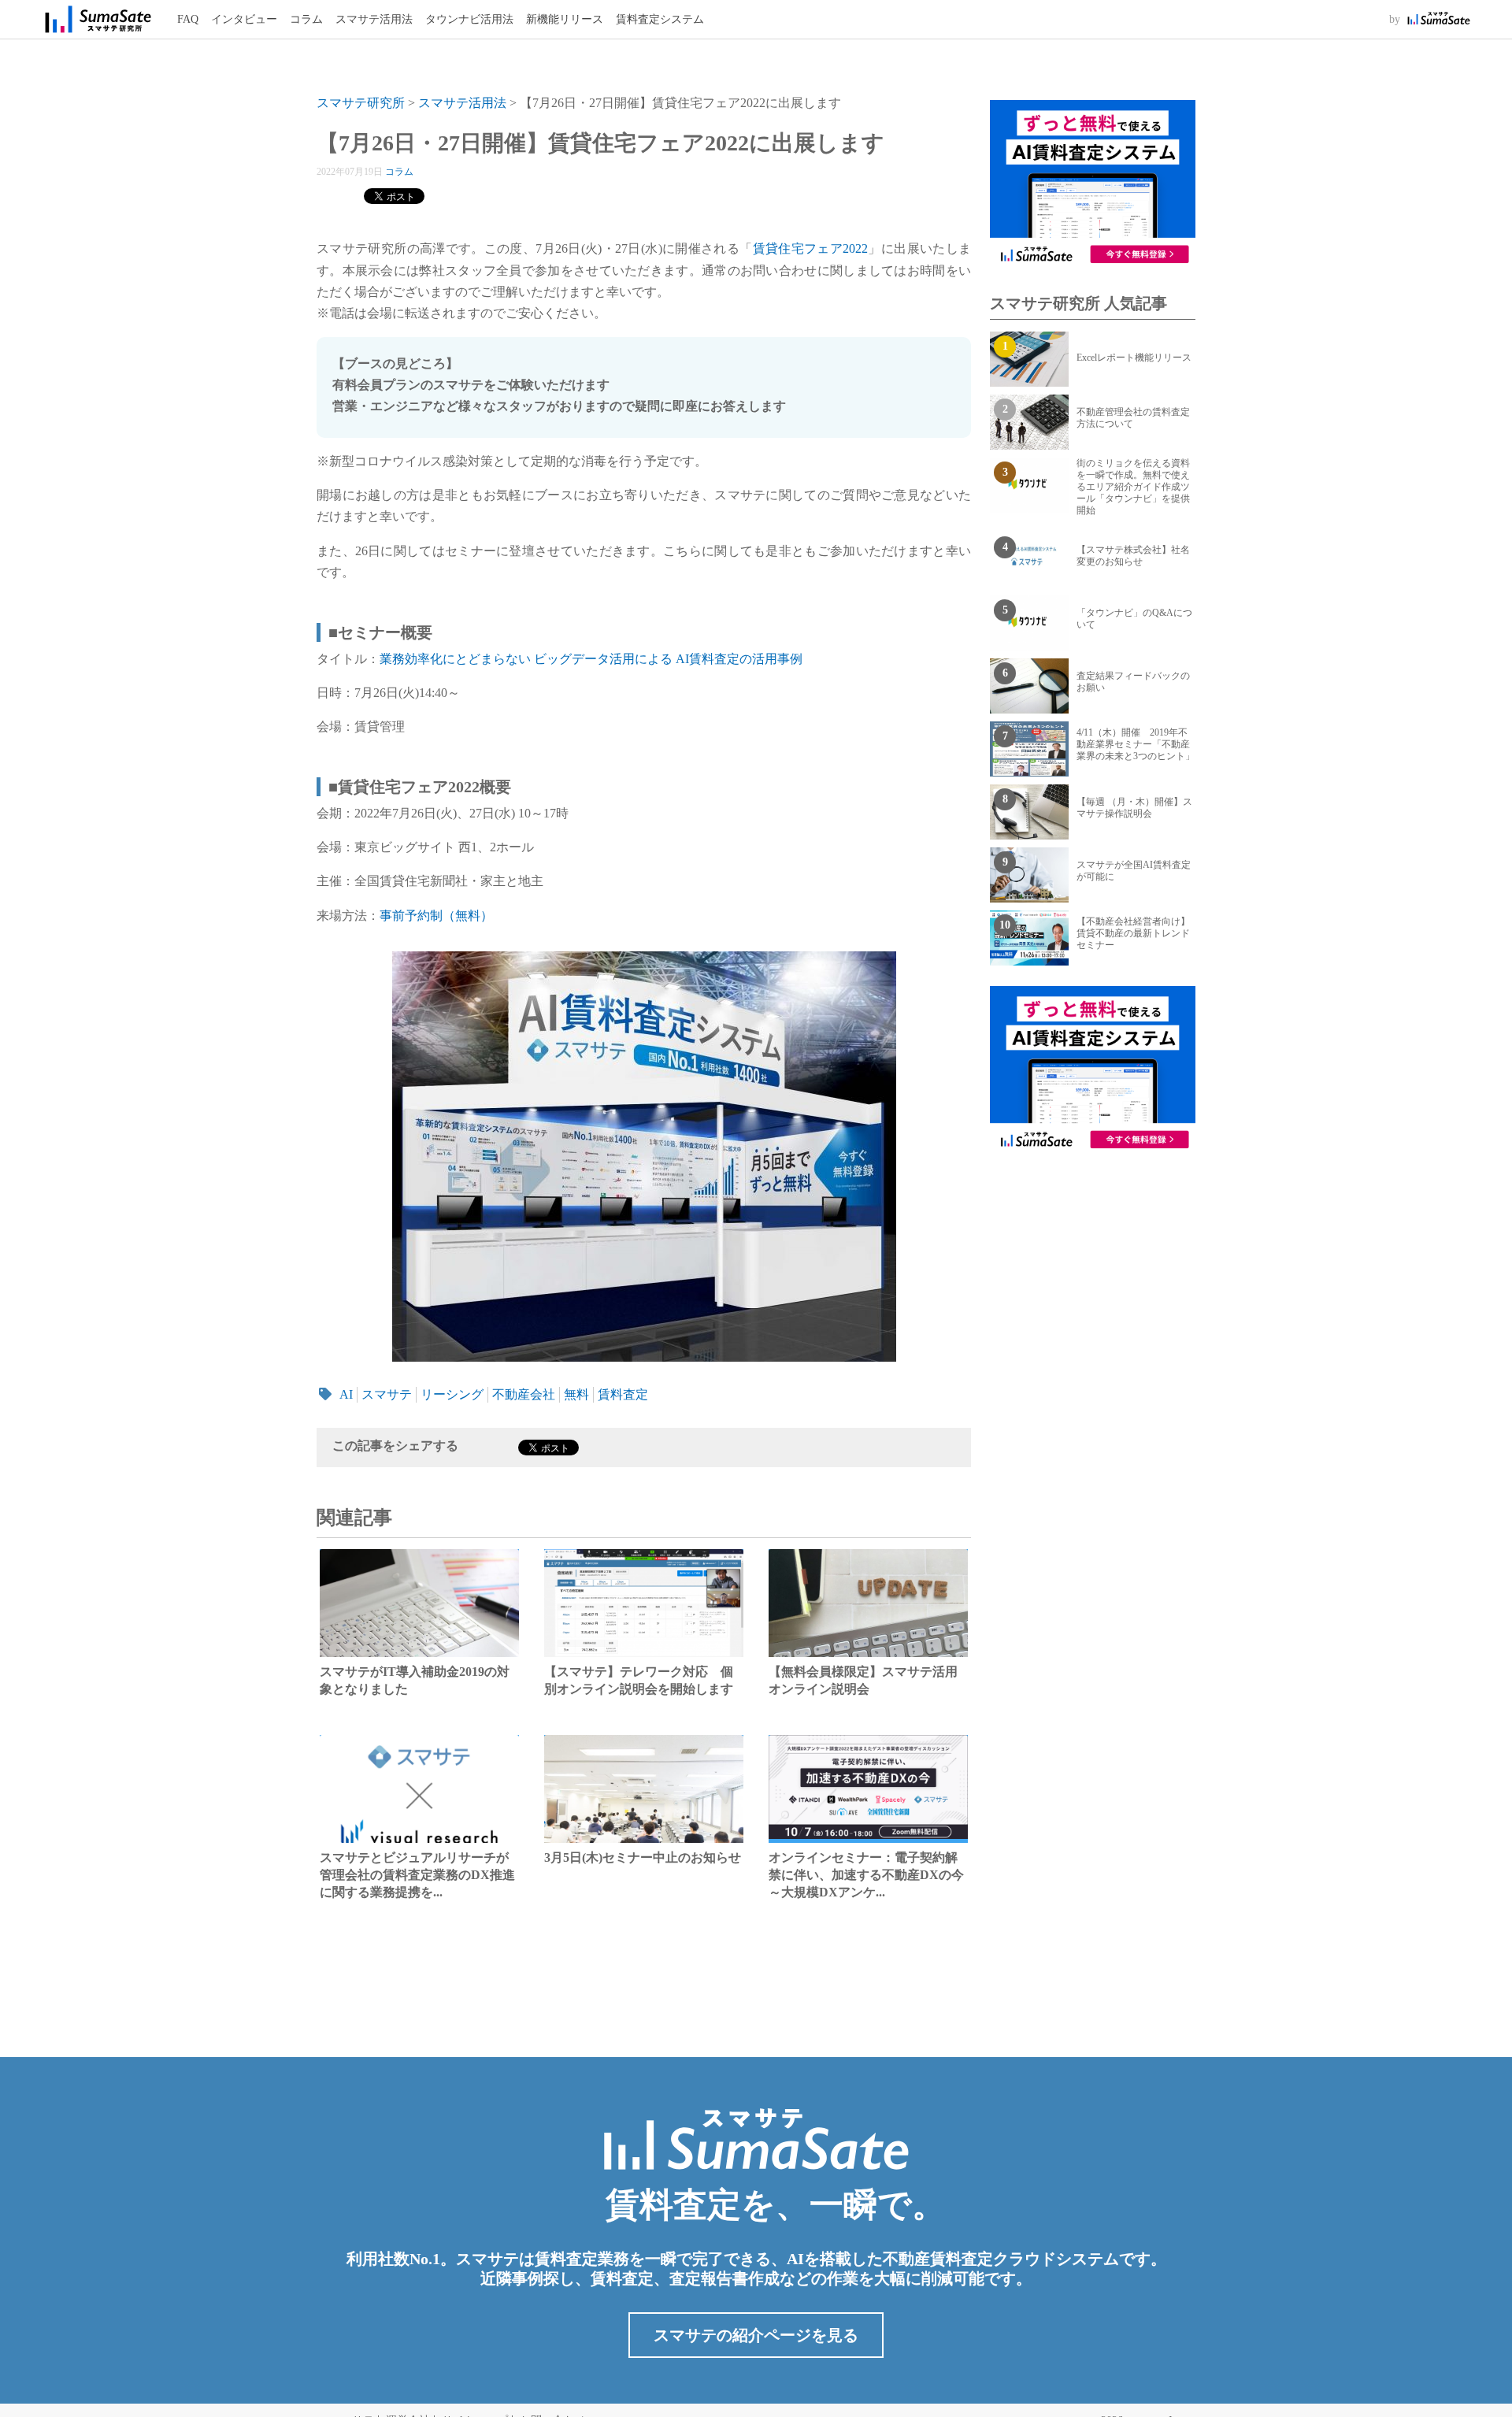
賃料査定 (623, 1394)
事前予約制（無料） (436, 916)
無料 (576, 1394)
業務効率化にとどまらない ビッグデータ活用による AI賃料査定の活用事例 (591, 659)
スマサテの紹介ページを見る (756, 2335)
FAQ (188, 19)
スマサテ (387, 1394)
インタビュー (244, 19)
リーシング (452, 1394)
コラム (306, 19)
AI (346, 1394)
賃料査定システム (660, 19)
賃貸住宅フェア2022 (811, 248)
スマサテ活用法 (374, 19)
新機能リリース (565, 19)
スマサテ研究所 (361, 103)
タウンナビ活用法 (469, 19)
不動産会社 (524, 1394)
